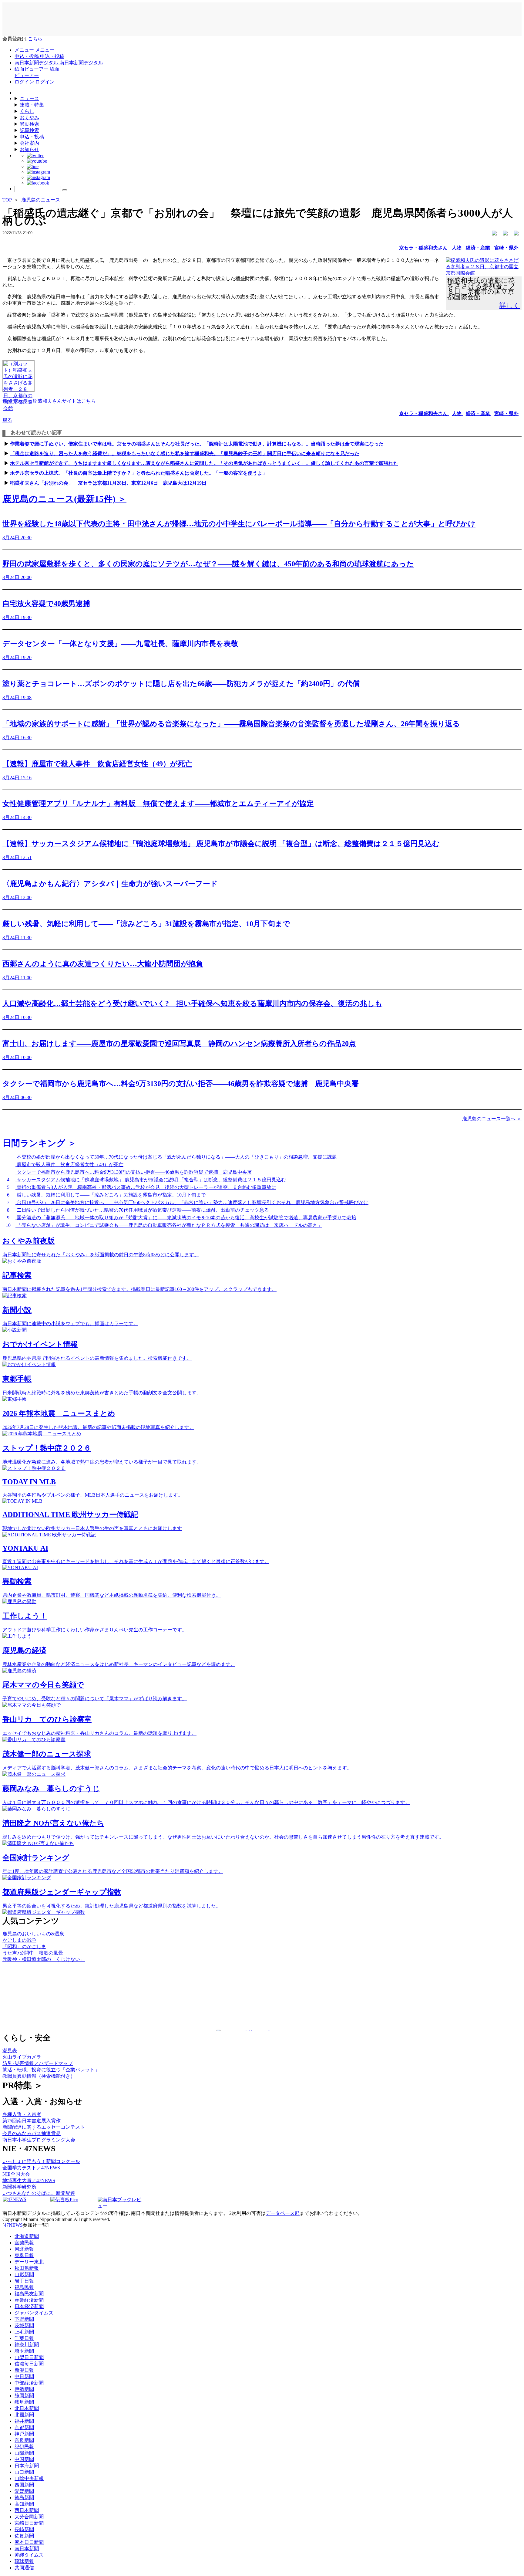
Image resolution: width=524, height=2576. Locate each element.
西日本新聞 (27, 2510)
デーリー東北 (29, 2262)
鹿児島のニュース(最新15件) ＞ (64, 499)
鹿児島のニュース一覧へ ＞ (492, 1119)
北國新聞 (24, 2415)
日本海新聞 (27, 2466)
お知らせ (29, 149)
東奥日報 (24, 2255)
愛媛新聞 (24, 2491)
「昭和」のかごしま (24, 1946)
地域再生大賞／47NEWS (29, 2180)
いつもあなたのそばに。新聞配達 (39, 2193)
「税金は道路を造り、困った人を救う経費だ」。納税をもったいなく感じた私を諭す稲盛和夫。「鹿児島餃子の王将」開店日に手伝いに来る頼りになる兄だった (185, 454)
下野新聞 (24, 2319)
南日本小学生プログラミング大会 (39, 2140)
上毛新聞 (24, 2332)
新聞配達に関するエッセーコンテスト (44, 2127)
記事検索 (29, 130)
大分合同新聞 (29, 2517)
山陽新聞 (24, 2453)
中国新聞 (24, 2459)
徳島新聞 (24, 2498)
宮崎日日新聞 (29, 2523)
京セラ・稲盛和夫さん (424, 248)
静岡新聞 (24, 2396)
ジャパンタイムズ (34, 2313)
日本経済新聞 (29, 2306)
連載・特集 (32, 105)
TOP (7, 200)
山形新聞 (24, 2275)
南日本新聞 (27, 2549)
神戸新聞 (24, 2434)
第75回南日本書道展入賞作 (32, 2121)
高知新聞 (24, 2504)
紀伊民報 (24, 2447)
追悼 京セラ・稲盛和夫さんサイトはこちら (49, 401)
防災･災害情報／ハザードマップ (38, 2063)
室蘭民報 (24, 2243)
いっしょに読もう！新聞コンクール (41, 2161)
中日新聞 (24, 2376)
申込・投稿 (32, 137)
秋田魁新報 (27, 2268)
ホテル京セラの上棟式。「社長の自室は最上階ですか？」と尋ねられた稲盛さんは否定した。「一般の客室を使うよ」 (139, 473)
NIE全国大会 (16, 2174)
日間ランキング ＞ (39, 1143)
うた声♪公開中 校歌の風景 (33, 1953)
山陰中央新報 (29, 2478)
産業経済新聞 (29, 2300)
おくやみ (29, 118)
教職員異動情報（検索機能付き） (39, 2076)
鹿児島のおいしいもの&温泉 (33, 1934)
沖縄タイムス (29, 2555)
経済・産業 (479, 248)
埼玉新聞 (24, 2351)
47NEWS (13, 2225)
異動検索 (29, 124)
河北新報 (24, 2249)
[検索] (65, 190)
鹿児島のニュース (41, 200)
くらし (27, 111)
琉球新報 (24, 2561)
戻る (7, 420)
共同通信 (24, 2568)
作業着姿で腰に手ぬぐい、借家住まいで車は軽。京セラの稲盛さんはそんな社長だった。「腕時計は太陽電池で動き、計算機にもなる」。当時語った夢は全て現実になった (197, 444)
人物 (457, 248)
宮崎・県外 (506, 248)
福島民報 (24, 2287)
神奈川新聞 (27, 2345)
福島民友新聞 (29, 2294)
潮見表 (10, 2051)
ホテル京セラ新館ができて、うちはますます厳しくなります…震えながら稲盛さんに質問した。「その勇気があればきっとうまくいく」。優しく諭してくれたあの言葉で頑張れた (204, 463)
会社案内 (29, 143)
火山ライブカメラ (22, 2057)
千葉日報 (24, 2338)
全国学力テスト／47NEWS (31, 2168)
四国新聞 (24, 2485)
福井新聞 (24, 2421)
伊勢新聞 (24, 2389)
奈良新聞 (24, 2440)
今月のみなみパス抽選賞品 (32, 2133)
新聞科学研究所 (19, 2187)
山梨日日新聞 (29, 2357)
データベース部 (283, 2213)
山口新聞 (24, 2472)
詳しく (510, 305)
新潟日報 (24, 2370)
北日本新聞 (27, 2408)
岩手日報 (24, 2281)
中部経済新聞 (29, 2383)
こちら (35, 39)
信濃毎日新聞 (29, 2364)
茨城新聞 (24, 2326)
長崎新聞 (24, 2529)
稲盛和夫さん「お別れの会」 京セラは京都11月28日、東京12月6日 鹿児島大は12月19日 (108, 483)
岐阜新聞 (24, 2402)
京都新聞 (24, 2427)
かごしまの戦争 (19, 1940)
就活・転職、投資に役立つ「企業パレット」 (51, 2070)
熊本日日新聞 (29, 2542)
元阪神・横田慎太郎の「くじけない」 (44, 1959)
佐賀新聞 (24, 2536)
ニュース (29, 98)
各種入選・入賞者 (22, 2114)
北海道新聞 (27, 2236)
